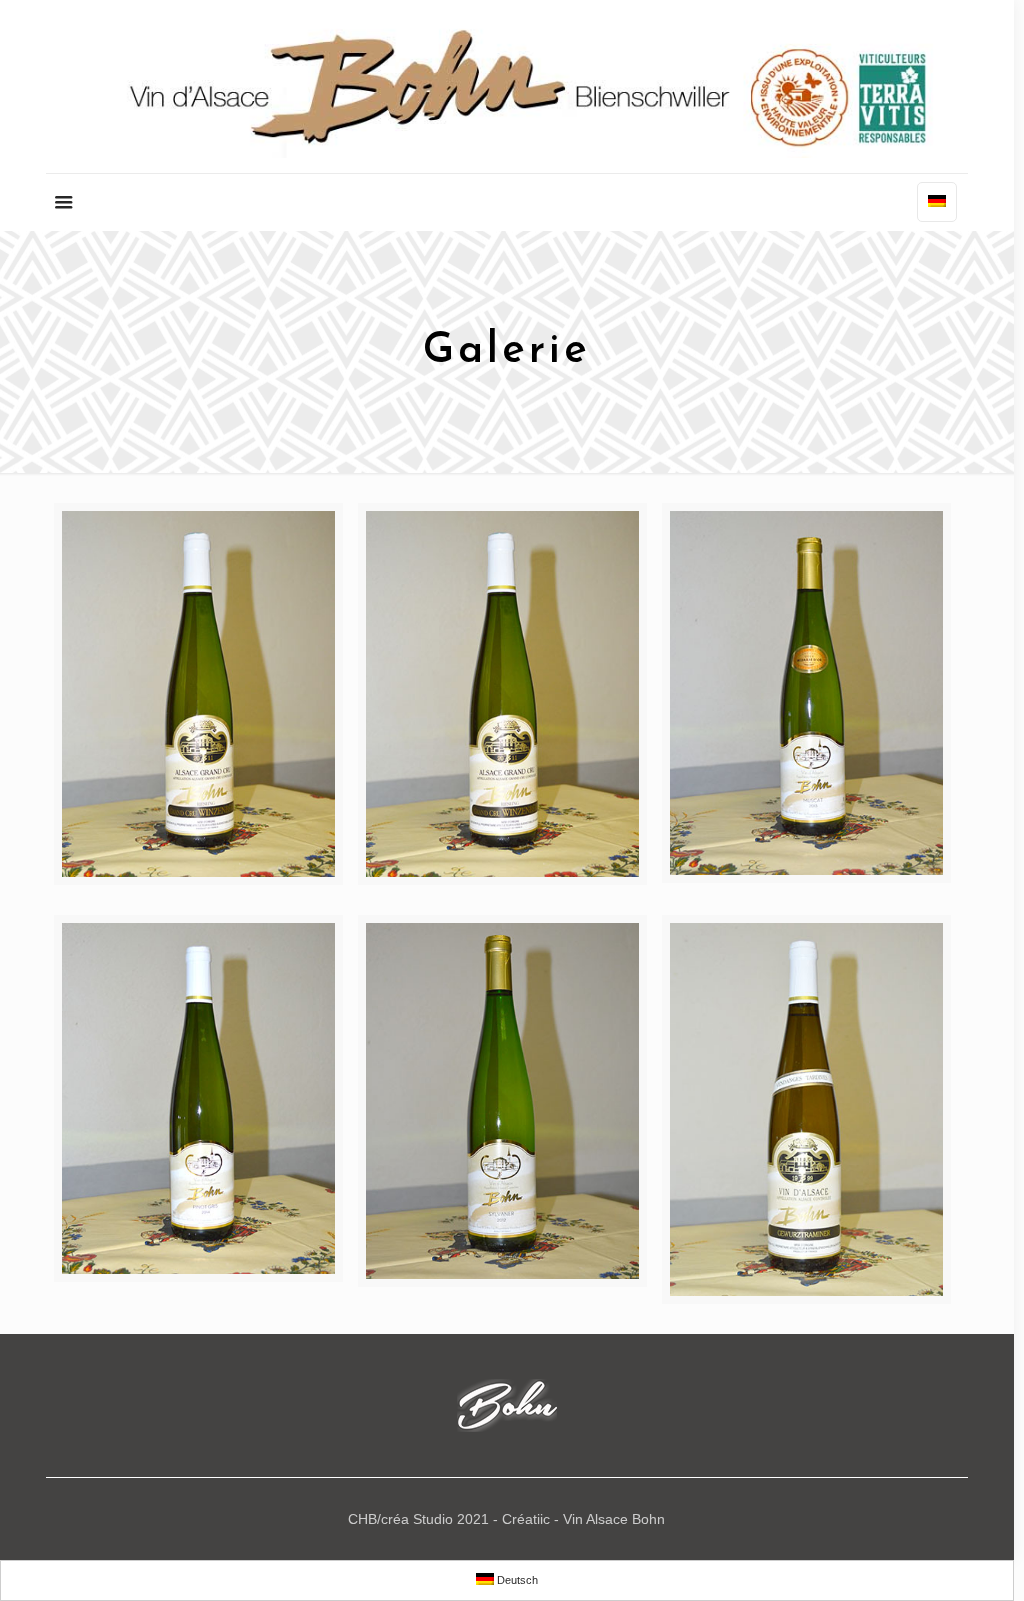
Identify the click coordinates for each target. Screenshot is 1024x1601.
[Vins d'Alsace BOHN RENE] (506, 86)
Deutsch (516, 1580)
